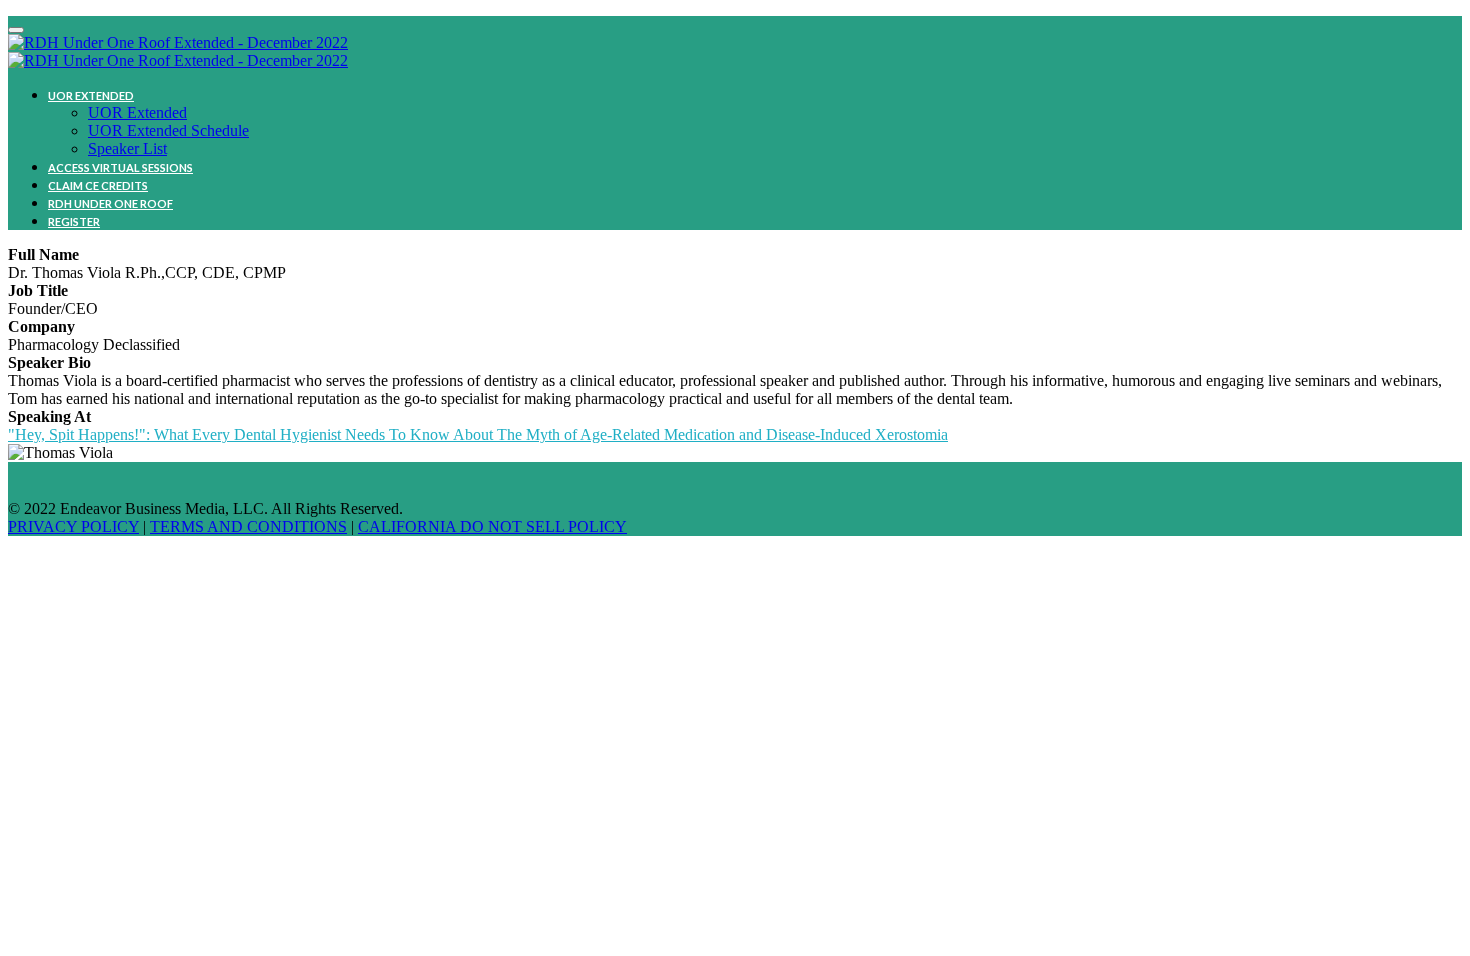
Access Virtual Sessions (120, 167)
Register (74, 221)
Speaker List (127, 148)
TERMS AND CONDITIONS (248, 526)
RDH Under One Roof (110, 203)
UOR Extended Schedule (168, 130)
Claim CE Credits (98, 185)
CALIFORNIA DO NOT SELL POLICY (492, 526)
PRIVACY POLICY (73, 526)
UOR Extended (91, 95)
